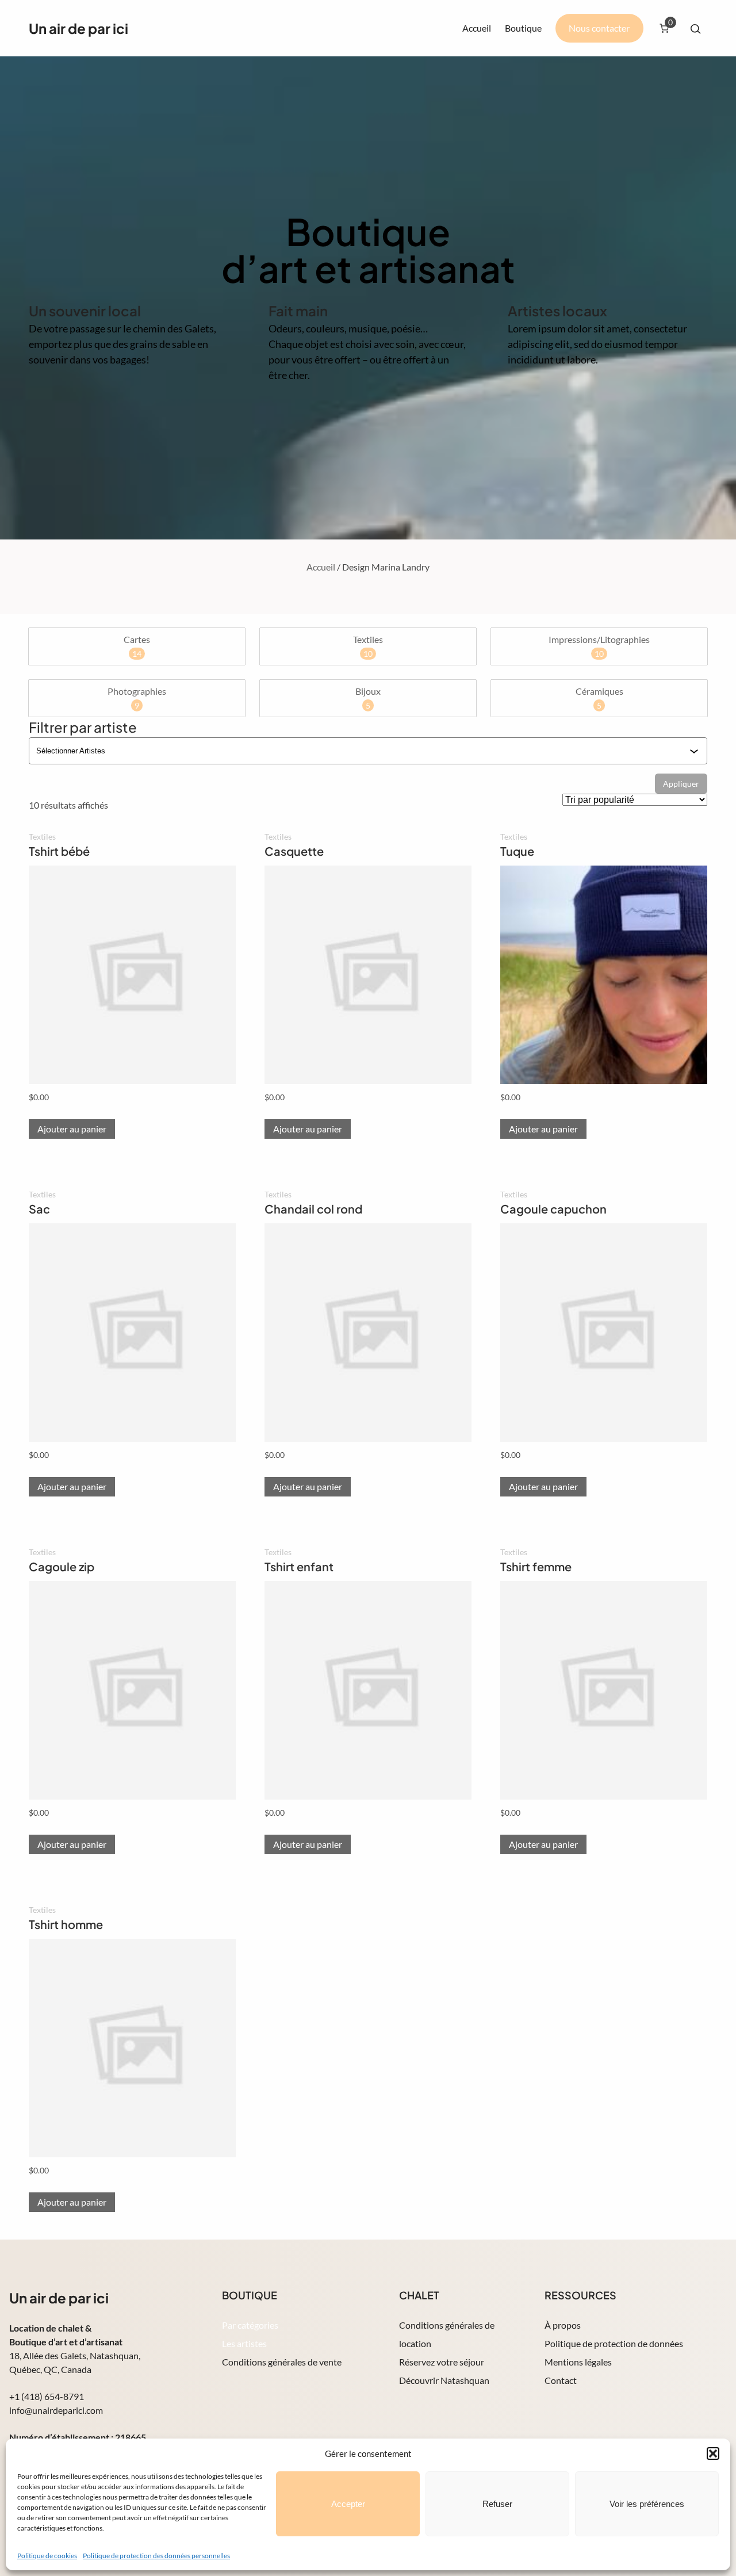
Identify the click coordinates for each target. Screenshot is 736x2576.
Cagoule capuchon (553, 1209)
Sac (39, 1209)
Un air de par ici (78, 28)
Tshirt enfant (299, 1566)
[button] (713, 2453)
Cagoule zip (62, 1566)
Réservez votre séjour (442, 2362)
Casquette (294, 851)
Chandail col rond (313, 1209)
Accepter (348, 2504)
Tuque (517, 851)
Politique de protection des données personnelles (156, 2556)
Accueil (477, 28)
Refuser (497, 2504)
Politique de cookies (47, 2556)
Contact (561, 2380)
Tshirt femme (536, 1566)
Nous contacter (599, 28)
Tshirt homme (66, 1924)
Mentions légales (578, 2362)
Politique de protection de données (614, 2343)
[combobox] (363, 751)
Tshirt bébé (59, 851)
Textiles (42, 837)
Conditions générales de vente (282, 2362)
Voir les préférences (647, 2504)
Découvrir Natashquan (444, 2380)
